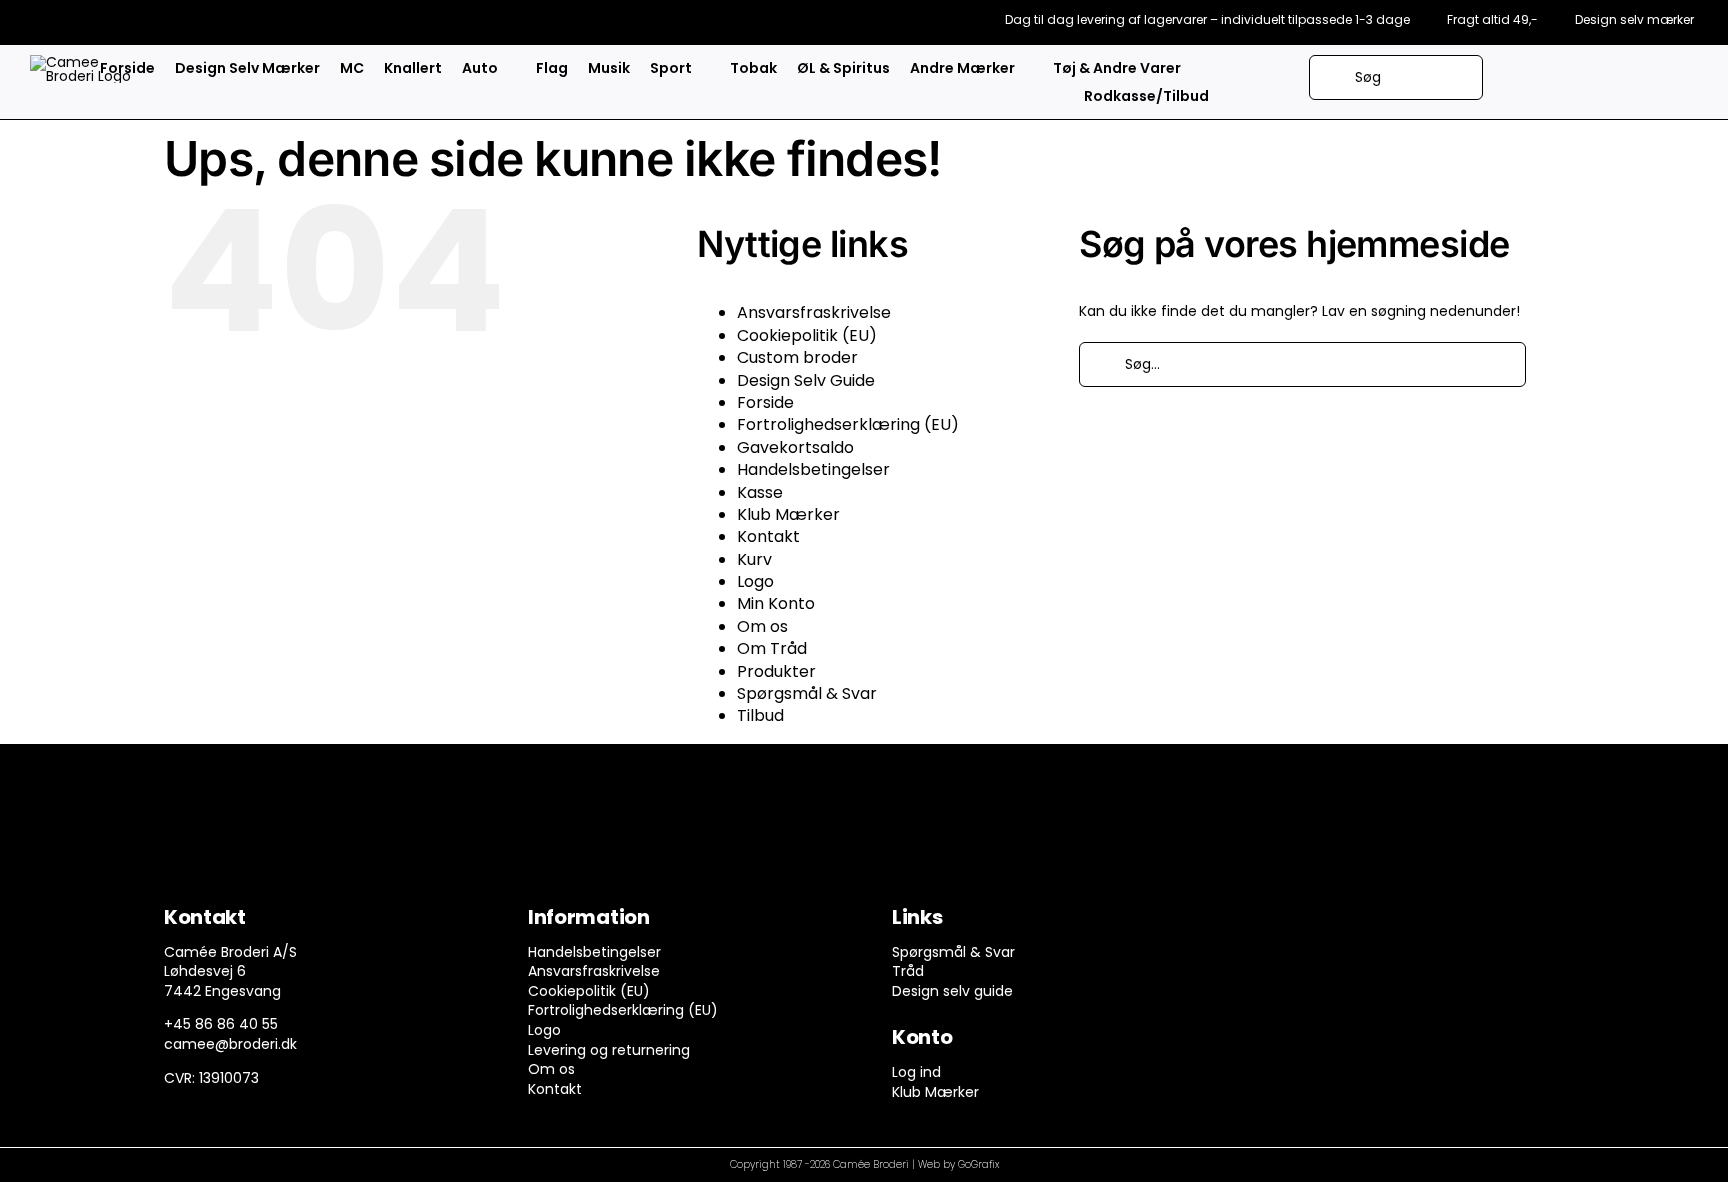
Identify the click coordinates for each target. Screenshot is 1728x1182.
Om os (762, 626)
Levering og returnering (609, 1050)
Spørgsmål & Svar (807, 693)
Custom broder (797, 357)
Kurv (754, 559)
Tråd (908, 971)
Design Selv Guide (806, 380)
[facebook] (1265, 922)
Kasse (760, 492)
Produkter (776, 671)
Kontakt (768, 536)
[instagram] (1304, 922)
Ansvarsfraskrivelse (814, 312)
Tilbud (760, 715)
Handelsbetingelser (813, 469)
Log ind (916, 1072)
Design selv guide (952, 991)
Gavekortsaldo (795, 447)
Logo (755, 581)
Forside (765, 402)
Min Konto (776, 603)
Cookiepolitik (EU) (807, 335)
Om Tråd (772, 648)
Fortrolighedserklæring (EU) (848, 424)
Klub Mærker (788, 514)
